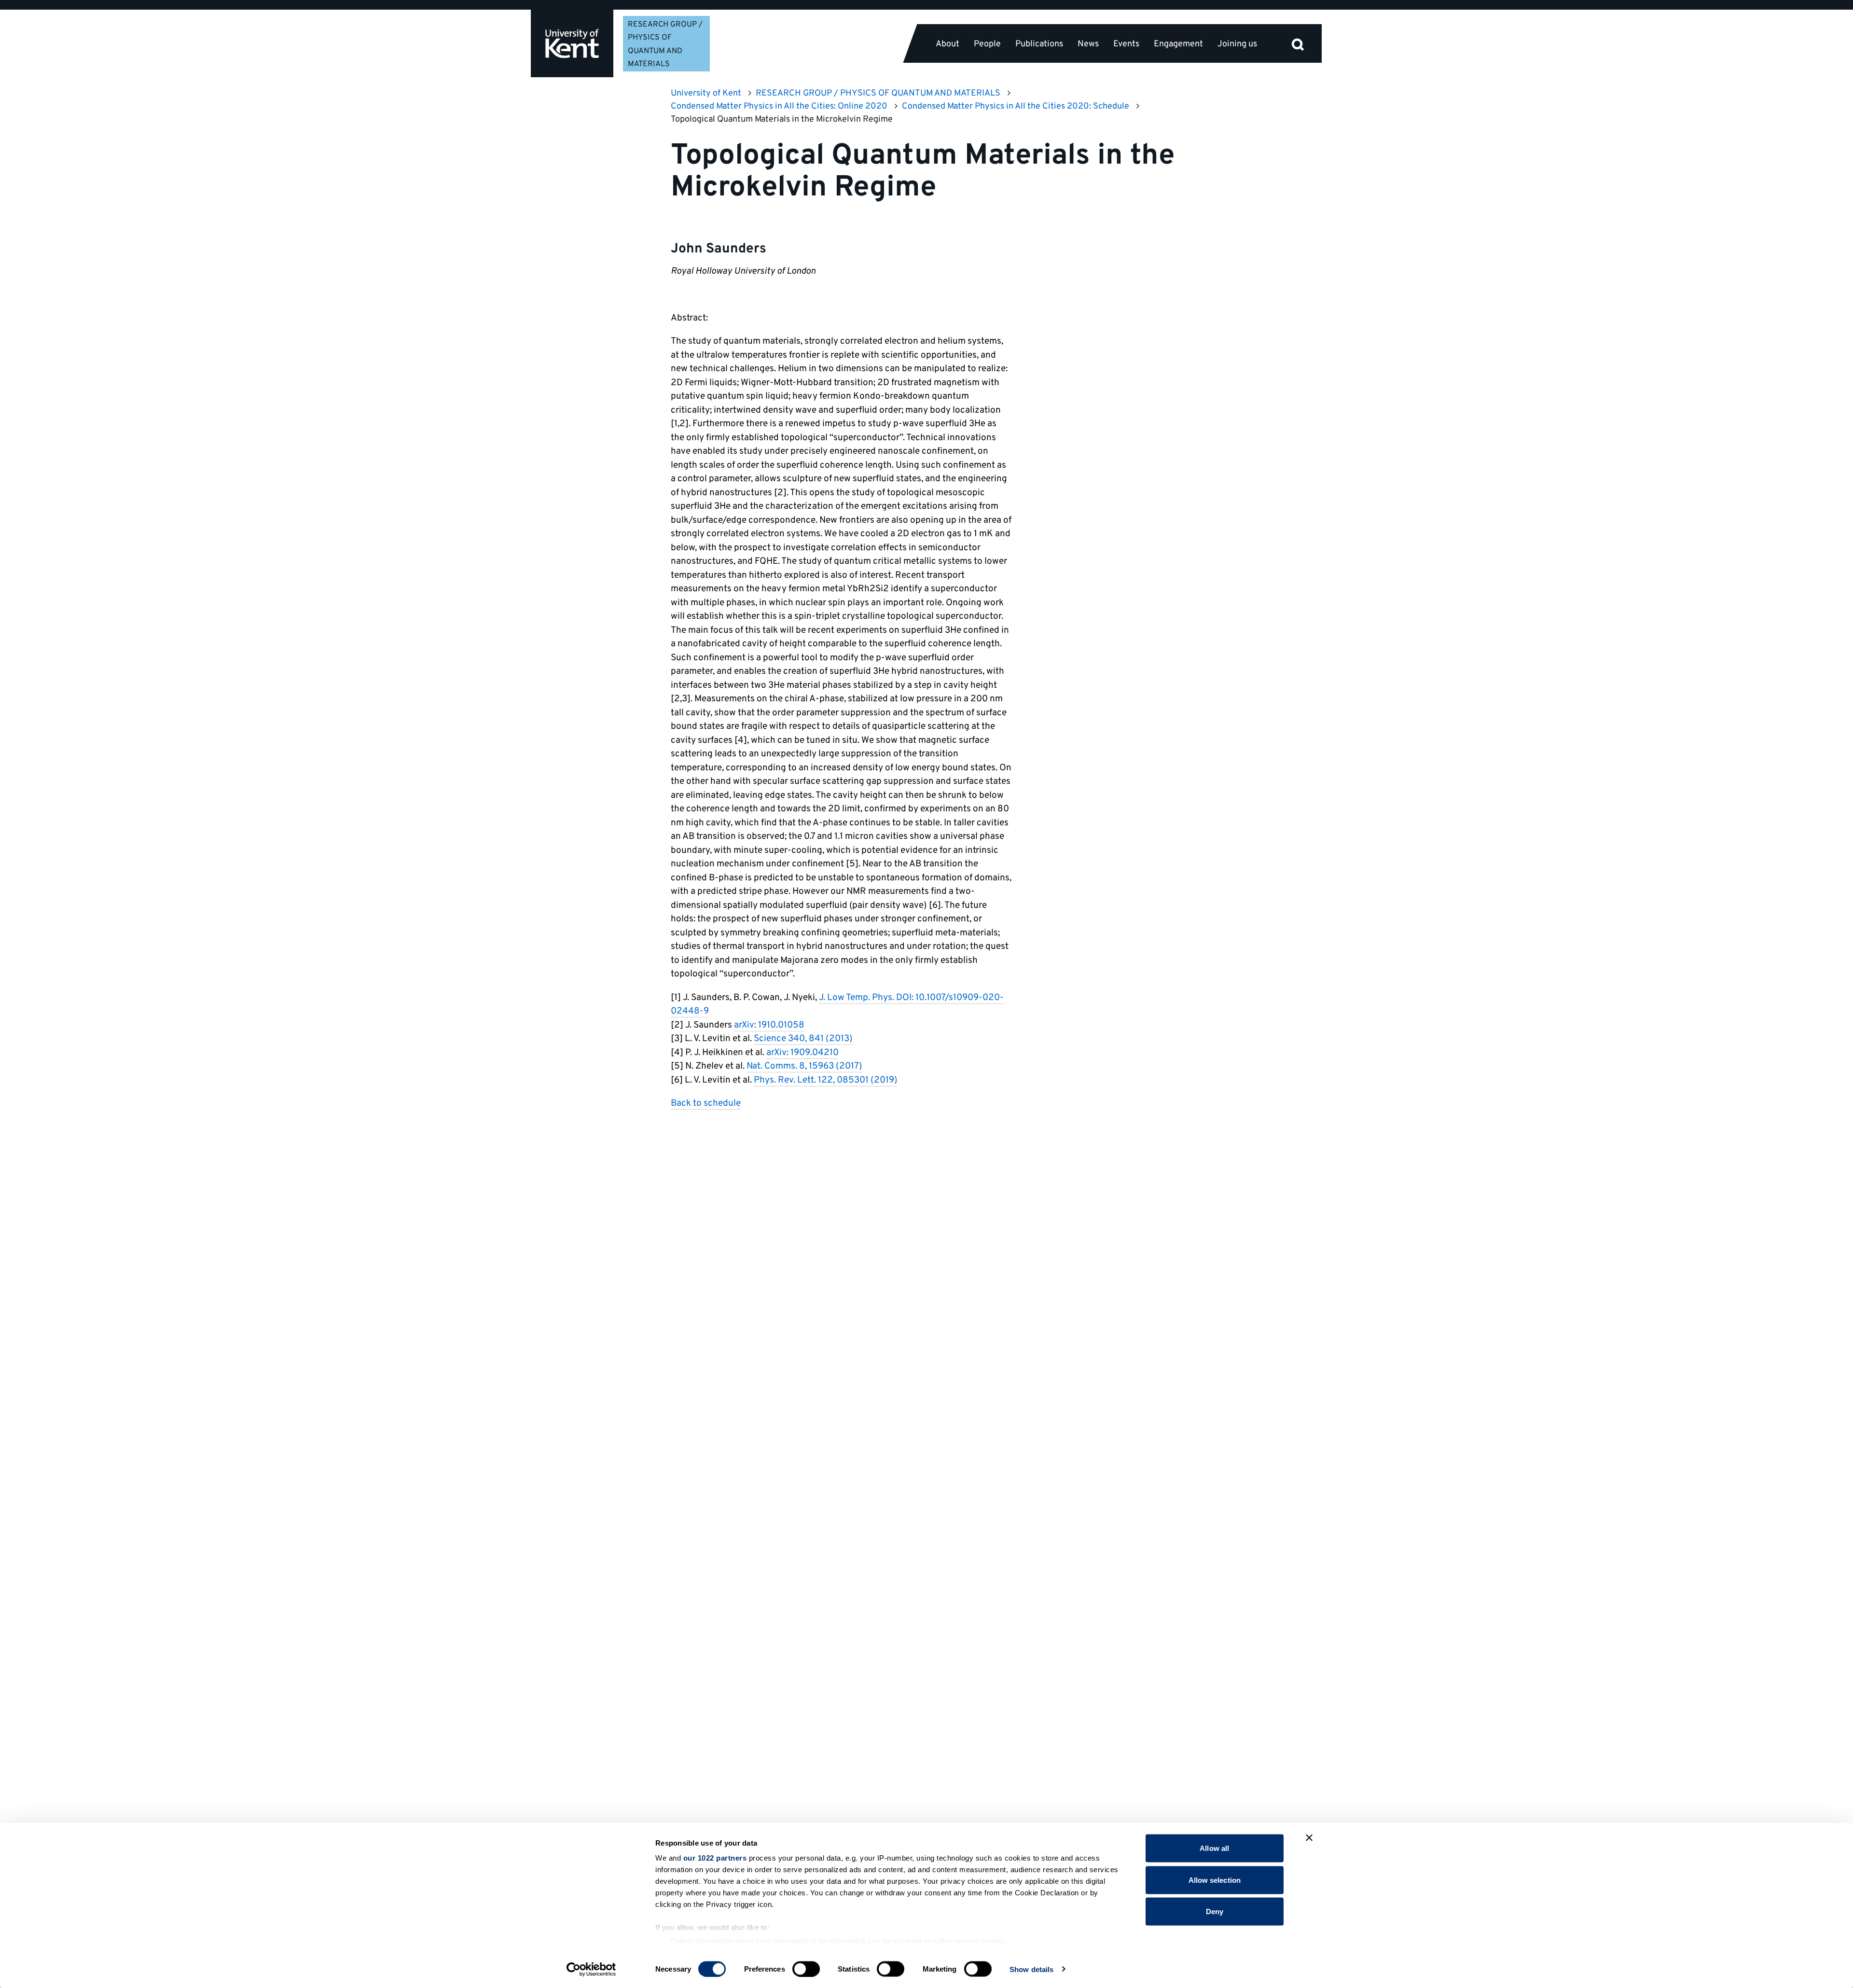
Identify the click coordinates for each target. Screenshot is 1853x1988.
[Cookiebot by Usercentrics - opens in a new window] (591, 1969)
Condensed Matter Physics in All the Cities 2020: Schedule (1016, 106)
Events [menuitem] (1126, 44)
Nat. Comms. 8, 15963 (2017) (804, 1066)
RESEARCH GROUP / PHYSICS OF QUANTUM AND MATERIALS (878, 93)
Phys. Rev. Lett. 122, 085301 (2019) (826, 1080)
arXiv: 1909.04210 (802, 1053)
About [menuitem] (947, 44)
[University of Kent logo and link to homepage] (572, 43)
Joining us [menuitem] (1237, 44)
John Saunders (719, 249)
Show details (1031, 1969)
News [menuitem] (1088, 44)
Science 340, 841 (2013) (803, 1039)
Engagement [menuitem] (1178, 44)
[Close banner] (1309, 1838)
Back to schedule (706, 1103)
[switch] (806, 1969)
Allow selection (1215, 1880)
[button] (1298, 43)
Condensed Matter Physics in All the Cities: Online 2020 (779, 106)
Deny (1215, 1912)
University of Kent (706, 93)
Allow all (1214, 1848)
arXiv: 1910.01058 (769, 1025)
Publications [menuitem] (1039, 44)
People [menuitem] (987, 44)
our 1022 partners (715, 1858)
